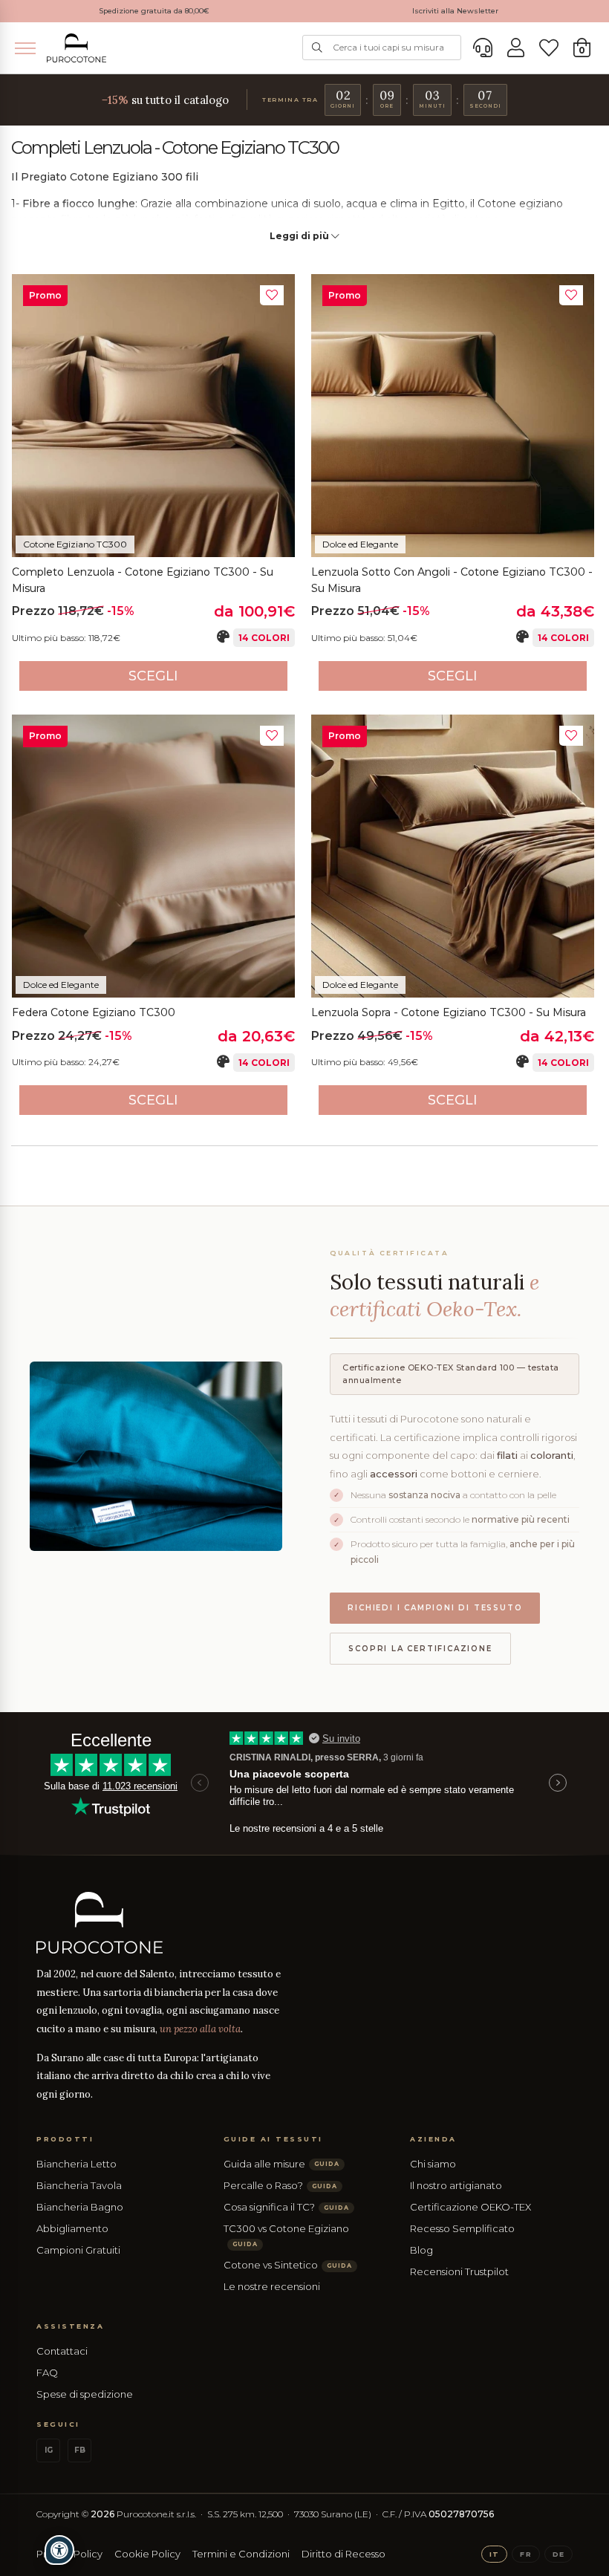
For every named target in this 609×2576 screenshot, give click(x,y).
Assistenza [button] (70, 2326)
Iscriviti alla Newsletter (455, 11)
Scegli (153, 676)
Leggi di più (300, 236)
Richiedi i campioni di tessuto (435, 1608)
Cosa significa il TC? (286, 2207)
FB (80, 2450)
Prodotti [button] (65, 2139)
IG (49, 2450)
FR (525, 2554)
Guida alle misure (281, 2164)
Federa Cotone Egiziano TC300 (94, 1012)
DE (558, 2554)
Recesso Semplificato (462, 2228)
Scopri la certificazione (420, 1649)
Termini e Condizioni (241, 2554)
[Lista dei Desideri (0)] (549, 48)
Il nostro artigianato (456, 2185)
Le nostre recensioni (272, 2286)
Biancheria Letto (76, 2164)
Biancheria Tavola (79, 2185)
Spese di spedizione (85, 2394)
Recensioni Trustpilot (459, 2271)
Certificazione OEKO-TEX (470, 2207)
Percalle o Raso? (280, 2185)
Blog (421, 2250)
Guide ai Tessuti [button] (273, 2139)
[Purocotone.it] (76, 48)
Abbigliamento (72, 2228)
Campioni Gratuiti (78, 2250)
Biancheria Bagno (80, 2207)
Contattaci (62, 2351)
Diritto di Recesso (343, 2554)
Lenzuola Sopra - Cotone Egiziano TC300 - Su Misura (449, 1012)
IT (494, 2554)
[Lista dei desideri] (272, 295)
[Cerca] (317, 48)
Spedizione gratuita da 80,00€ (154, 11)
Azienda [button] (433, 2139)
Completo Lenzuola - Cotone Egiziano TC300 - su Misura (143, 580)
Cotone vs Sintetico (288, 2265)
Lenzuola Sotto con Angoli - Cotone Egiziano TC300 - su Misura (452, 580)
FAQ (47, 2372)
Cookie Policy (147, 2554)
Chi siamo (433, 2164)
